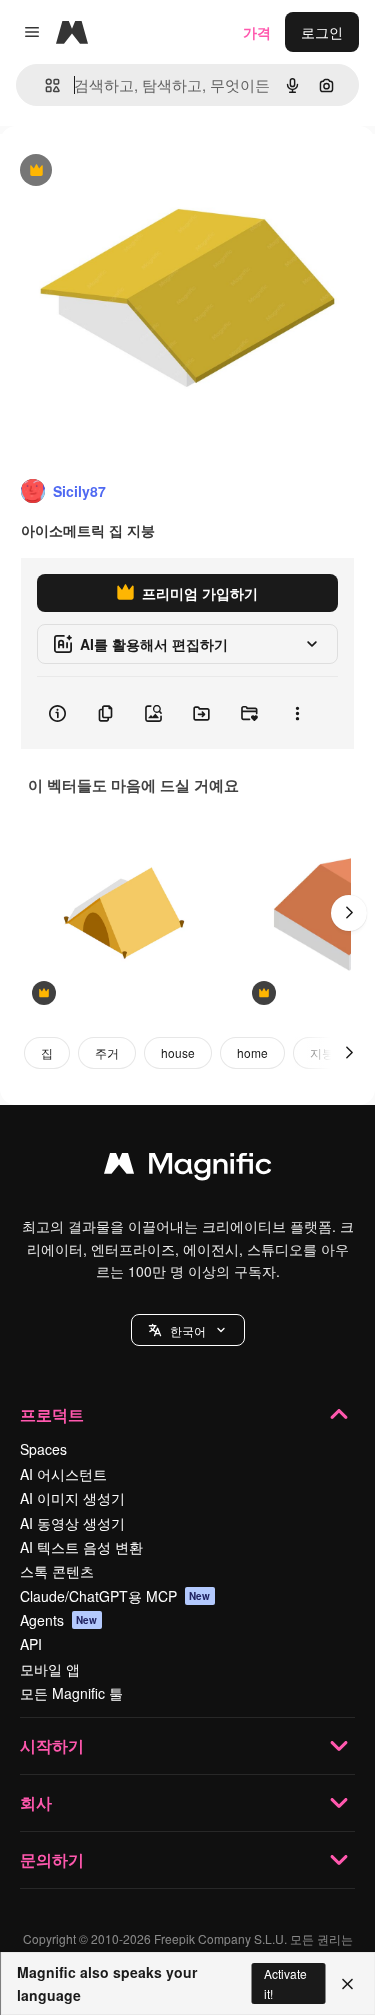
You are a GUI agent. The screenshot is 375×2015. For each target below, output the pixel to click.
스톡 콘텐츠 (57, 1571)
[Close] (347, 1984)
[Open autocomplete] (44, 85)
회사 (36, 1802)
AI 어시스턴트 (63, 1474)
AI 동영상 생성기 (72, 1523)
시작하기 (52, 1745)
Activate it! (285, 1983)
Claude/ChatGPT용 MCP (115, 1596)
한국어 (188, 1330)
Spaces (43, 1449)
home (252, 1052)
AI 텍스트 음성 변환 (81, 1547)
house (178, 1052)
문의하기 (52, 1859)
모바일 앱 (50, 1669)
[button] (188, 1330)
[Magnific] (188, 1168)
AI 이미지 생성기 (72, 1498)
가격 (257, 32)
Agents (59, 1620)
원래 (115, 171)
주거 (107, 1052)
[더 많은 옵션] (297, 713)
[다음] (349, 913)
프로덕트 (52, 1414)
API (31, 1644)
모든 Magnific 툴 (71, 1693)
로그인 (322, 32)
